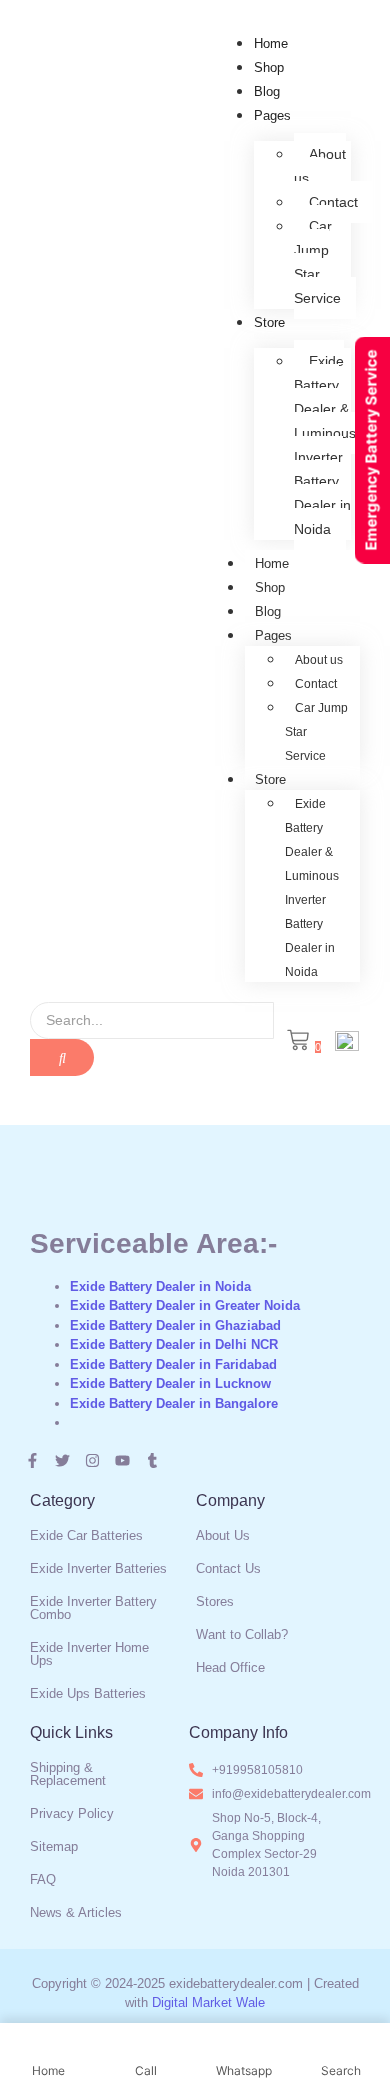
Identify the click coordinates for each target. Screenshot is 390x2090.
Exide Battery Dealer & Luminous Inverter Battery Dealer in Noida (325, 445)
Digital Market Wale (208, 2002)
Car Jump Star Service (317, 262)
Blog (267, 91)
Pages (272, 115)
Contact (333, 202)
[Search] (62, 1057)
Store (269, 322)
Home (271, 43)
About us (320, 166)
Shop (269, 67)
